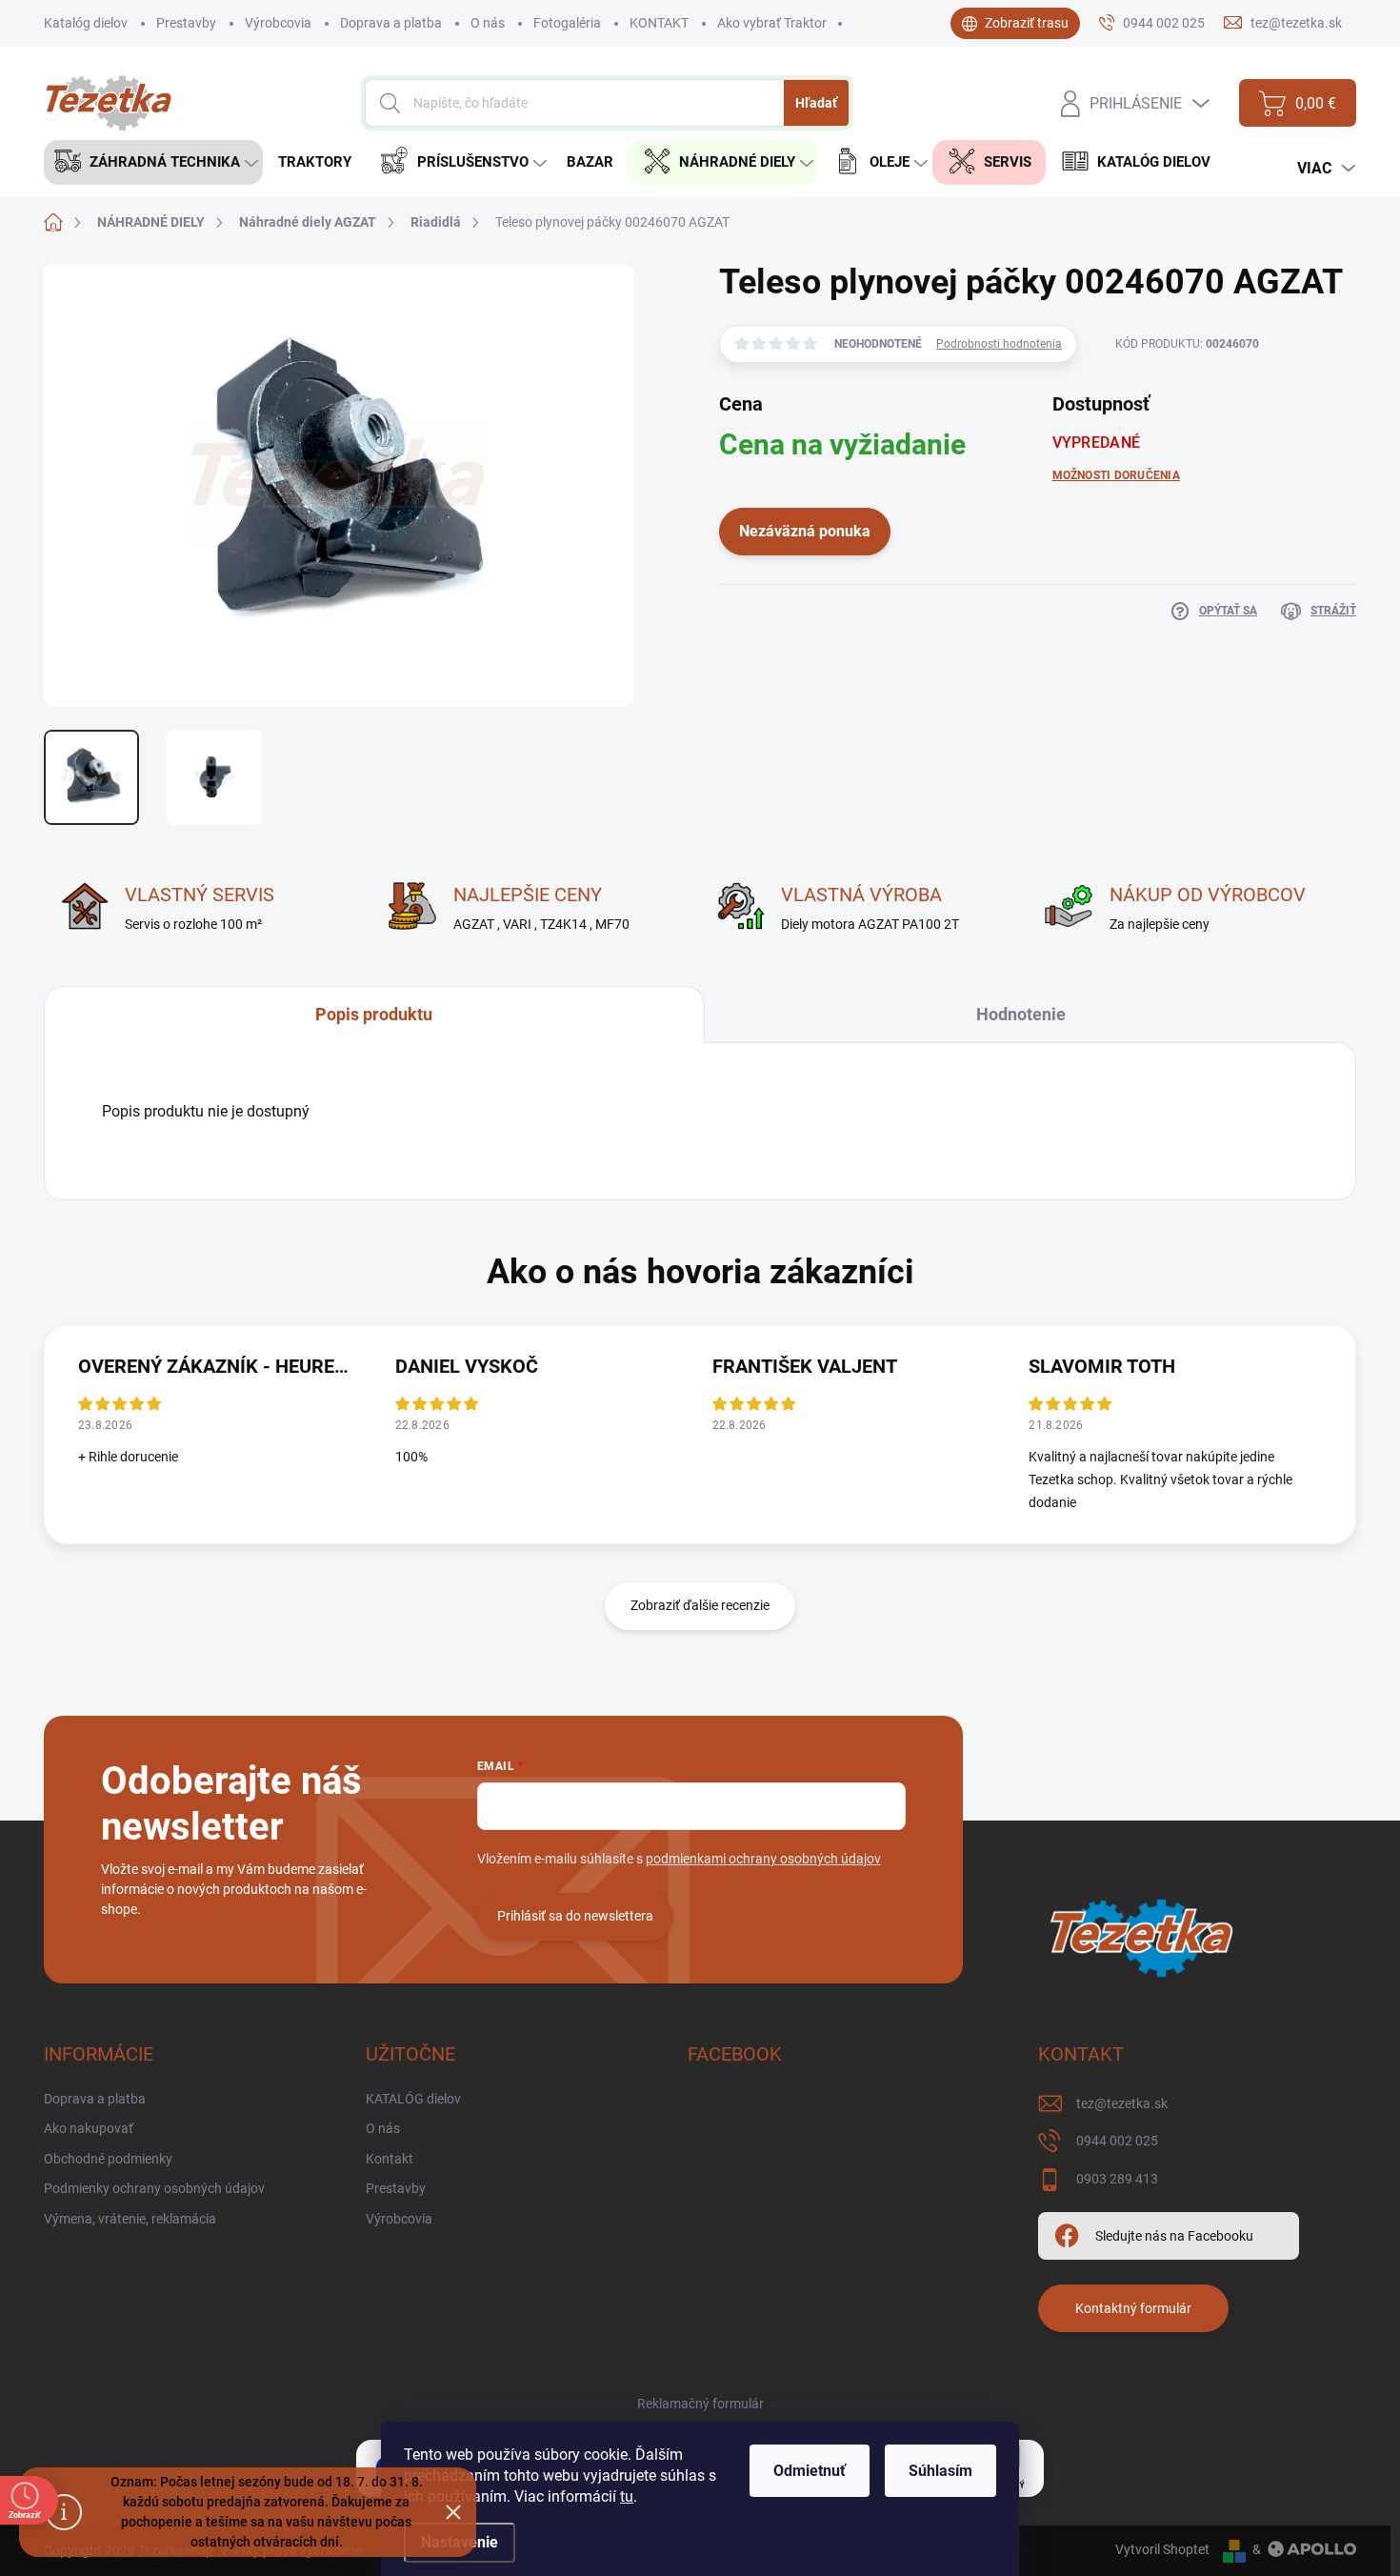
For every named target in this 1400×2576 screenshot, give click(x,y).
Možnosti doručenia (1116, 475)
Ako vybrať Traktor (772, 23)
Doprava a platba (391, 23)
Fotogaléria (567, 23)
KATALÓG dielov (413, 2099)
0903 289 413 (1117, 2179)
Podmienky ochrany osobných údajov (154, 2188)
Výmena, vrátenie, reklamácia (130, 2219)
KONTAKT (659, 23)
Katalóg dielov (86, 23)
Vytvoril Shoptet (1162, 2549)
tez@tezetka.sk (1122, 2103)
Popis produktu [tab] (374, 1014)
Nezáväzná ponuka (805, 531)
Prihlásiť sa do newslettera (575, 1916)
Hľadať (816, 103)
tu (627, 2496)
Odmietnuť (810, 2471)
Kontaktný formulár (1133, 2308)
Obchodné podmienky (108, 2159)
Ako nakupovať (89, 2128)
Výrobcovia (278, 23)
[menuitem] (153, 162)
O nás (488, 23)
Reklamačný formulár (700, 2404)
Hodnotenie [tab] (1021, 1014)
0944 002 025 (1117, 2141)
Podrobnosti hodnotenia (999, 344)
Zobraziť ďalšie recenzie (700, 1605)
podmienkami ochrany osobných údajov (763, 1859)
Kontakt (390, 2159)
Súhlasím (940, 2471)
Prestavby (186, 23)
